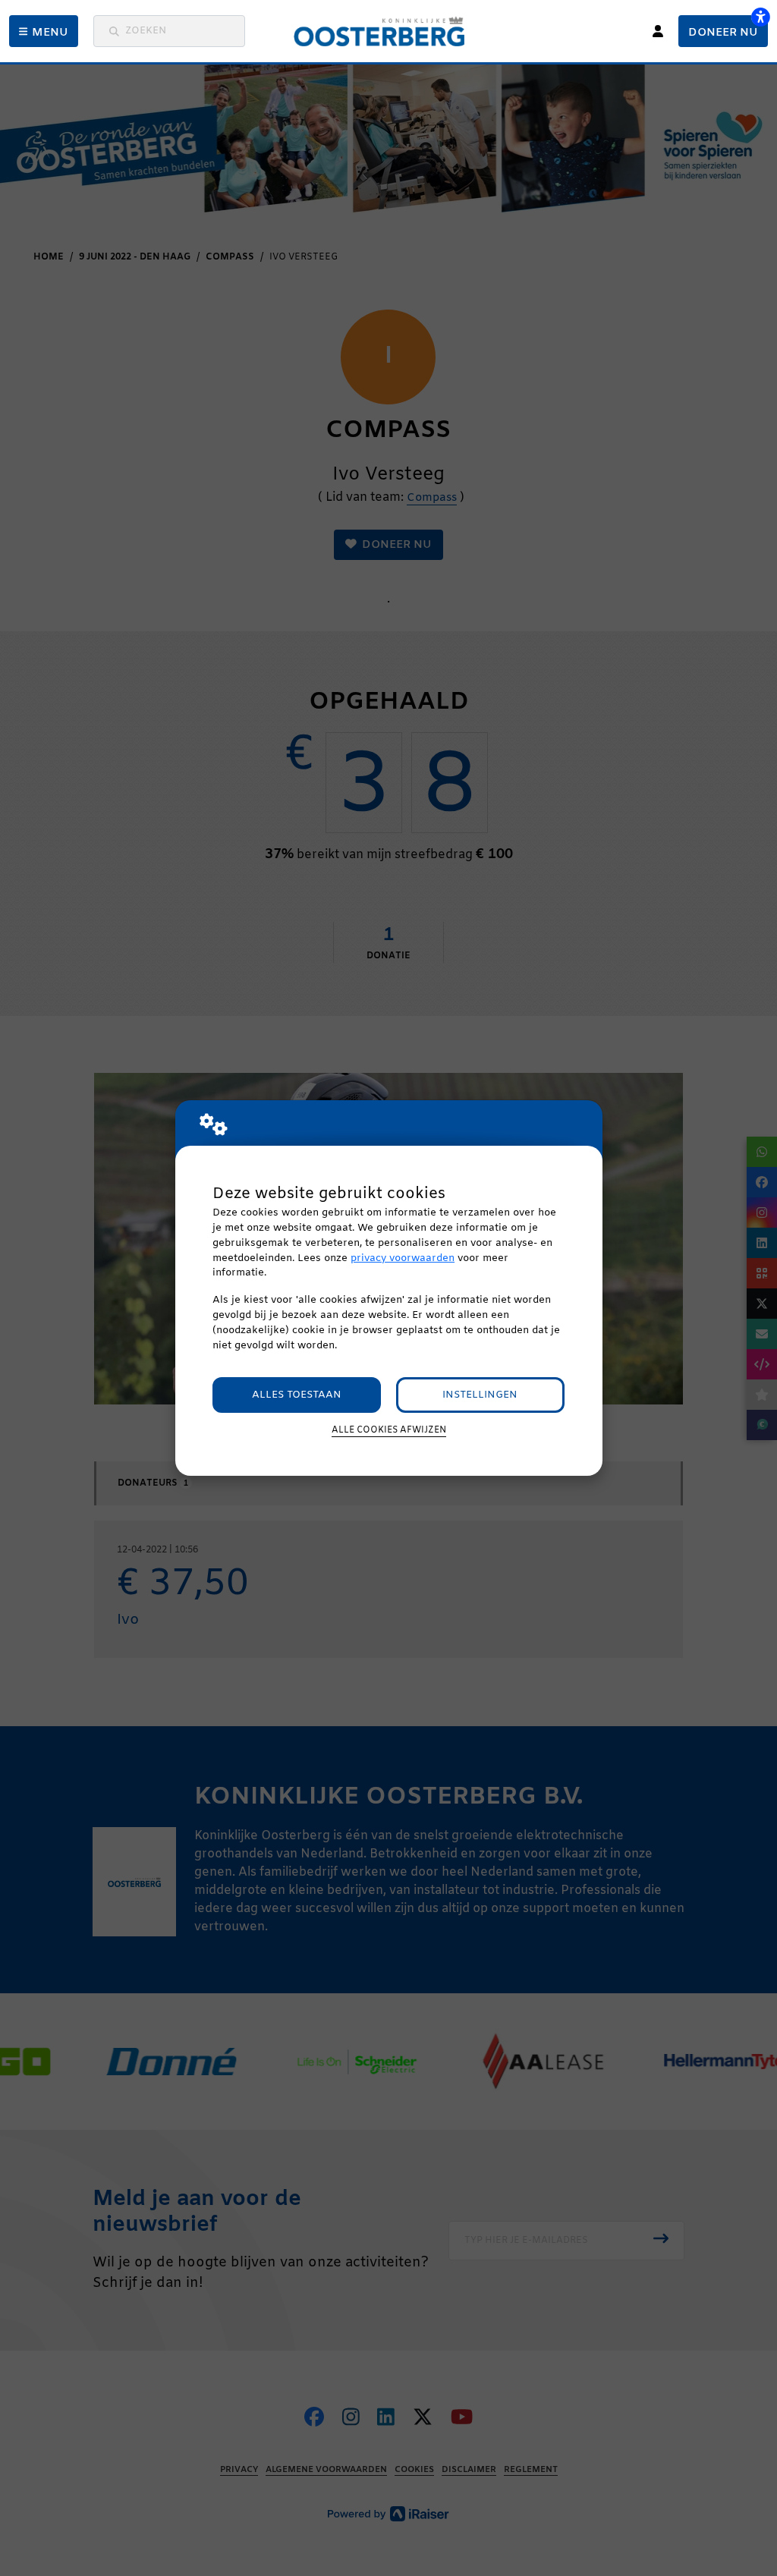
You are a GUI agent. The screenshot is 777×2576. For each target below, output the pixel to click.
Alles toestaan (297, 1395)
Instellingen (480, 1395)
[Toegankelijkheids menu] (760, 17)
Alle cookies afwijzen (389, 1430)
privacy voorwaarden (403, 1258)
